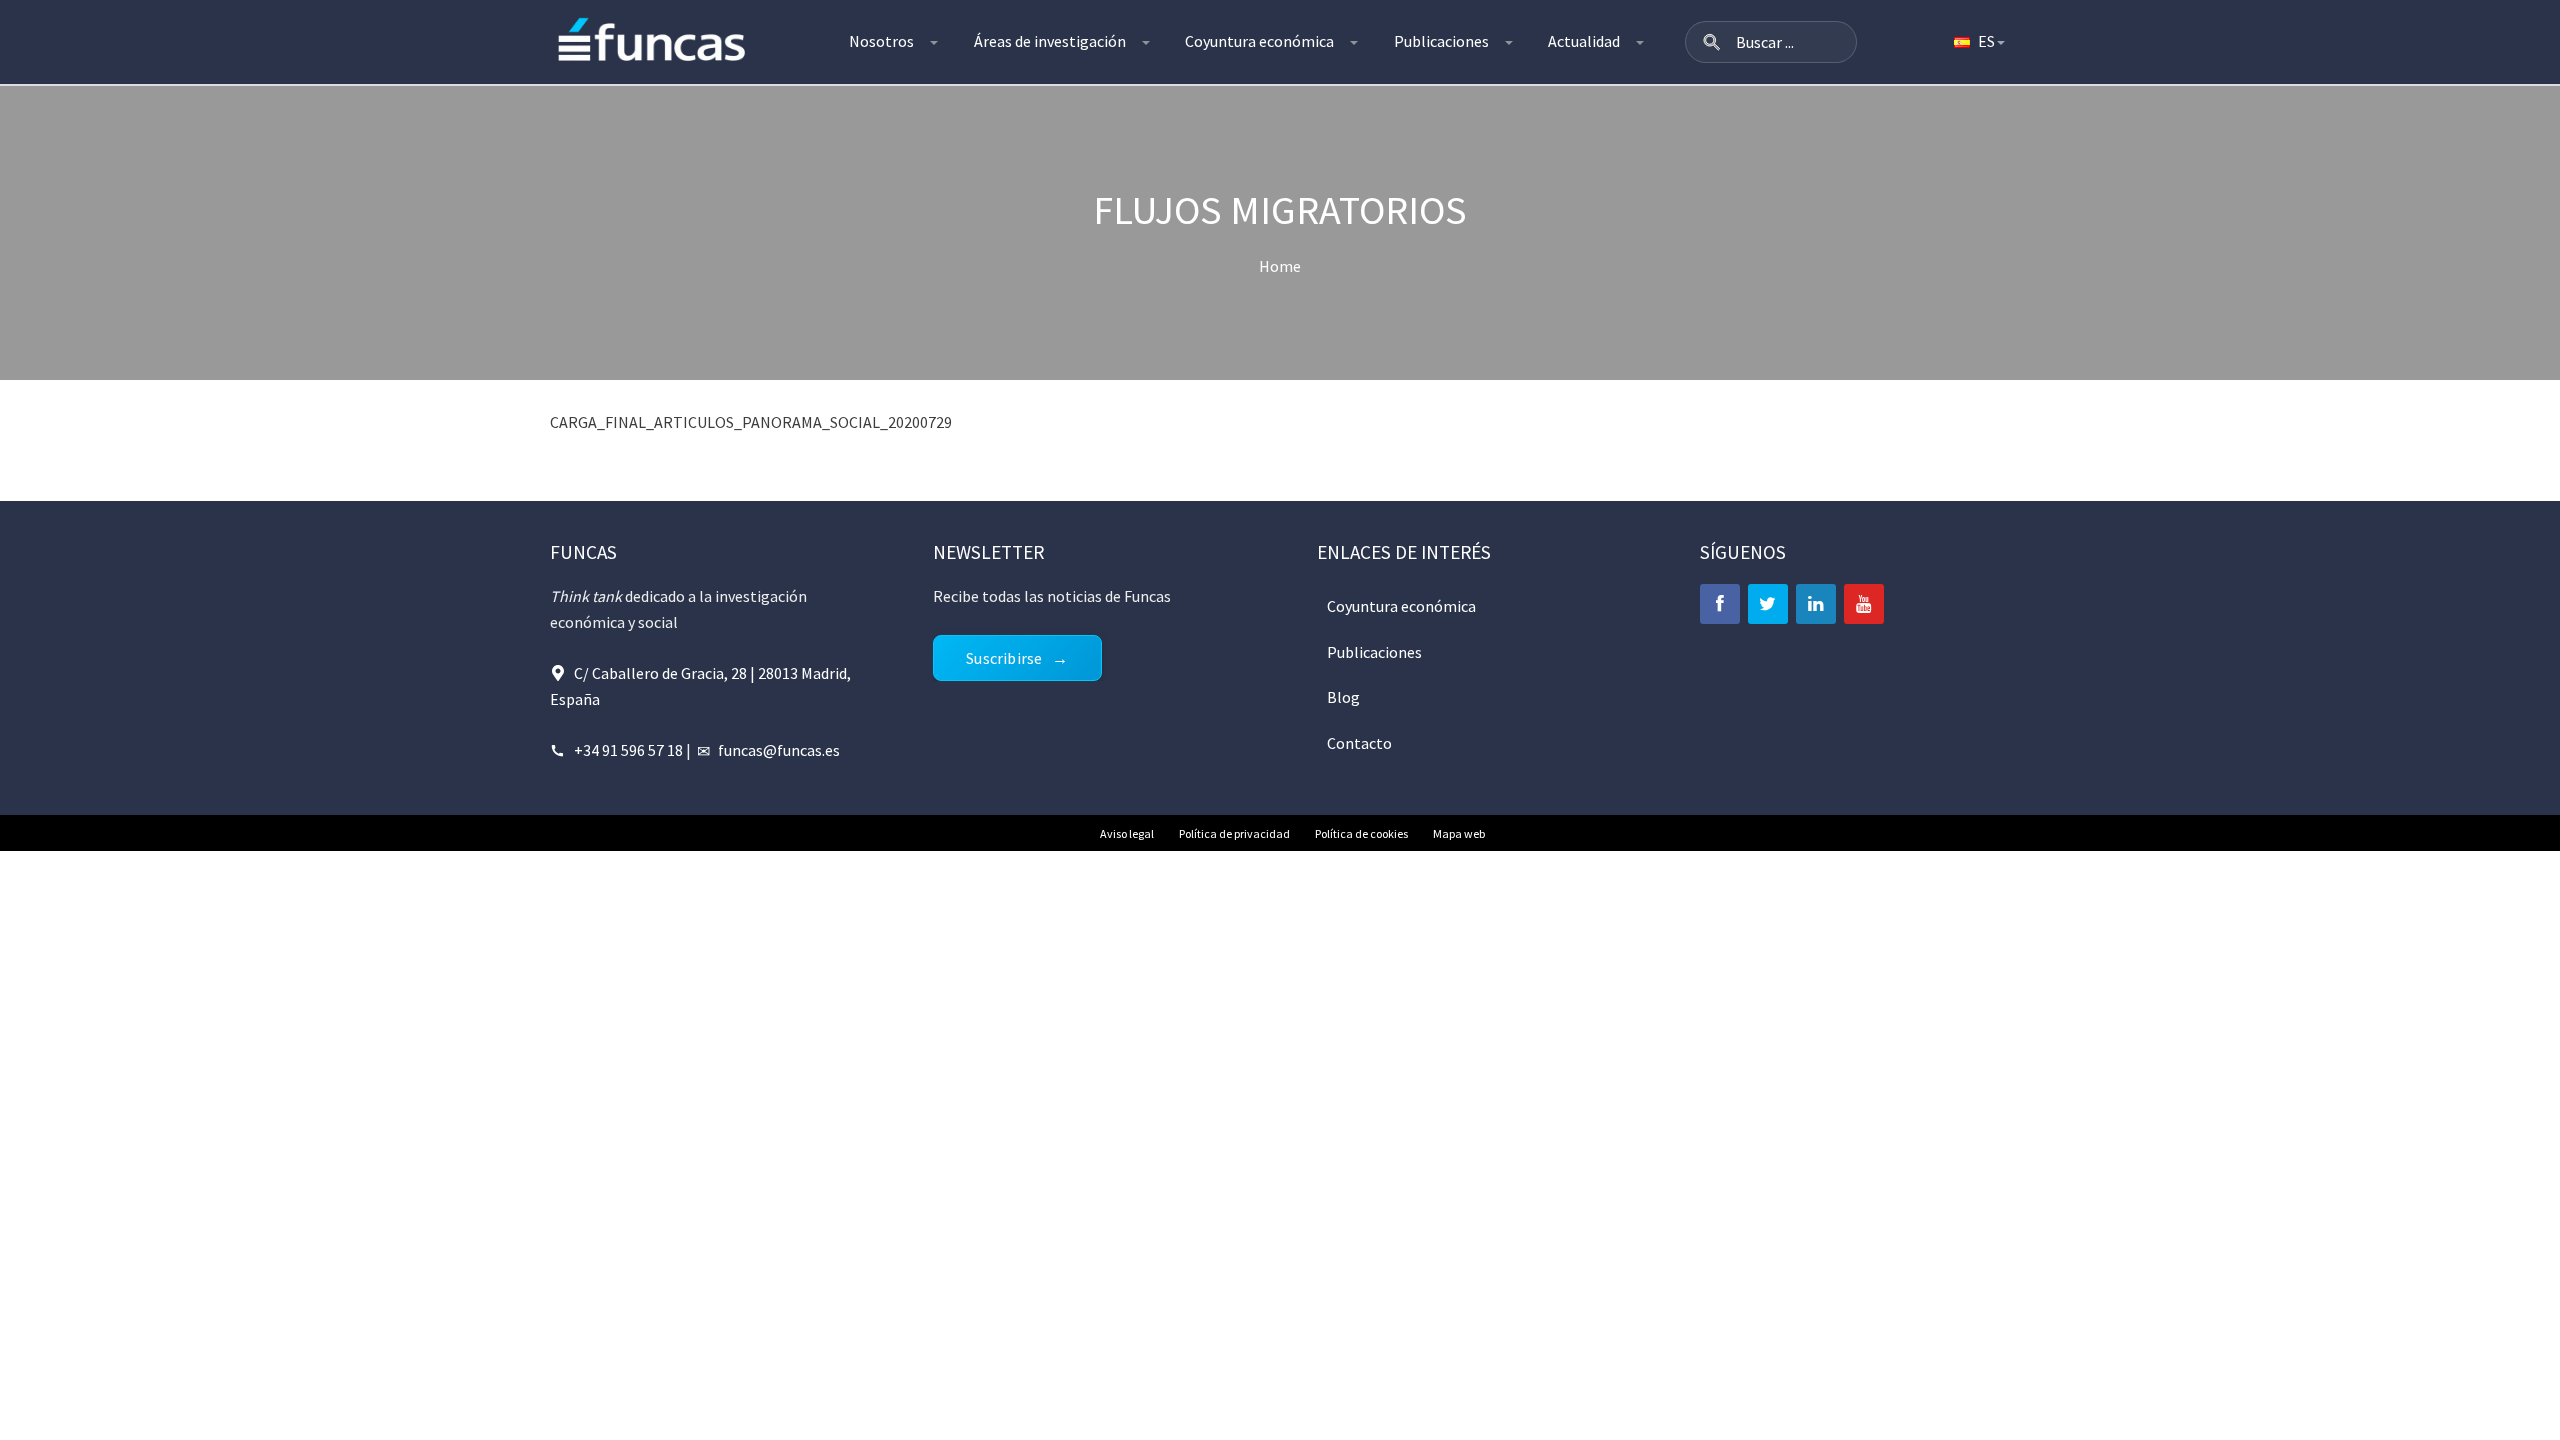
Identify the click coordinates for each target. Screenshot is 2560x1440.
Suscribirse (1004, 658)
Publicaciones (1441, 41)
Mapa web (1459, 833)
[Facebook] (1720, 604)
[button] (1712, 42)
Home (1280, 266)
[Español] (1978, 42)
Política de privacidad (1234, 833)
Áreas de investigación (1050, 41)
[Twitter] (1768, 604)
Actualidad (1584, 41)
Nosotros (881, 41)
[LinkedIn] (1816, 604)
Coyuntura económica (1259, 41)
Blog (1343, 697)
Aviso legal (1127, 833)
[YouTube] (1864, 604)
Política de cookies (1361, 833)
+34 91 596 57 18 (628, 750)
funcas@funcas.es (779, 750)
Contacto (1359, 743)
